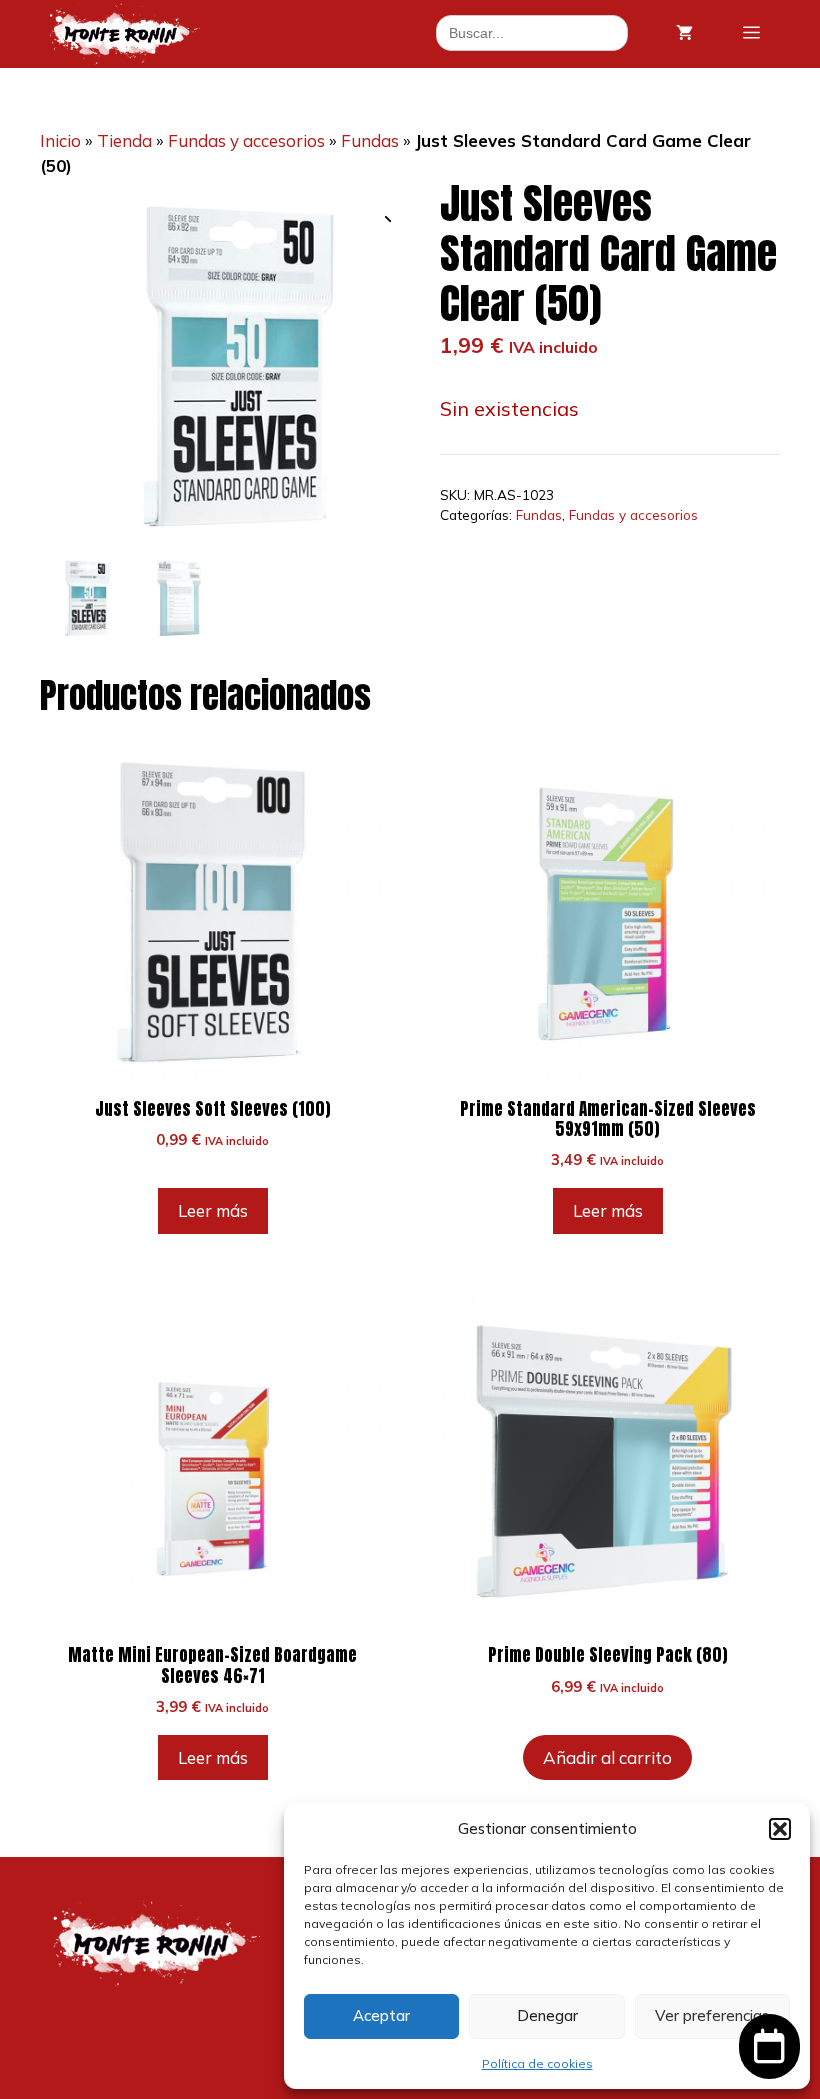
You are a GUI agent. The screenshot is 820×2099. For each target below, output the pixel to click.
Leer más (213, 1210)
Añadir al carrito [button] (607, 1757)
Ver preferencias (712, 2015)
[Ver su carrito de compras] (684, 33)
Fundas (370, 140)
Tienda (124, 140)
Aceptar (381, 2015)
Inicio (60, 140)
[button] (780, 1829)
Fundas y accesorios (246, 140)
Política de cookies (537, 2063)
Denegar (547, 2015)
